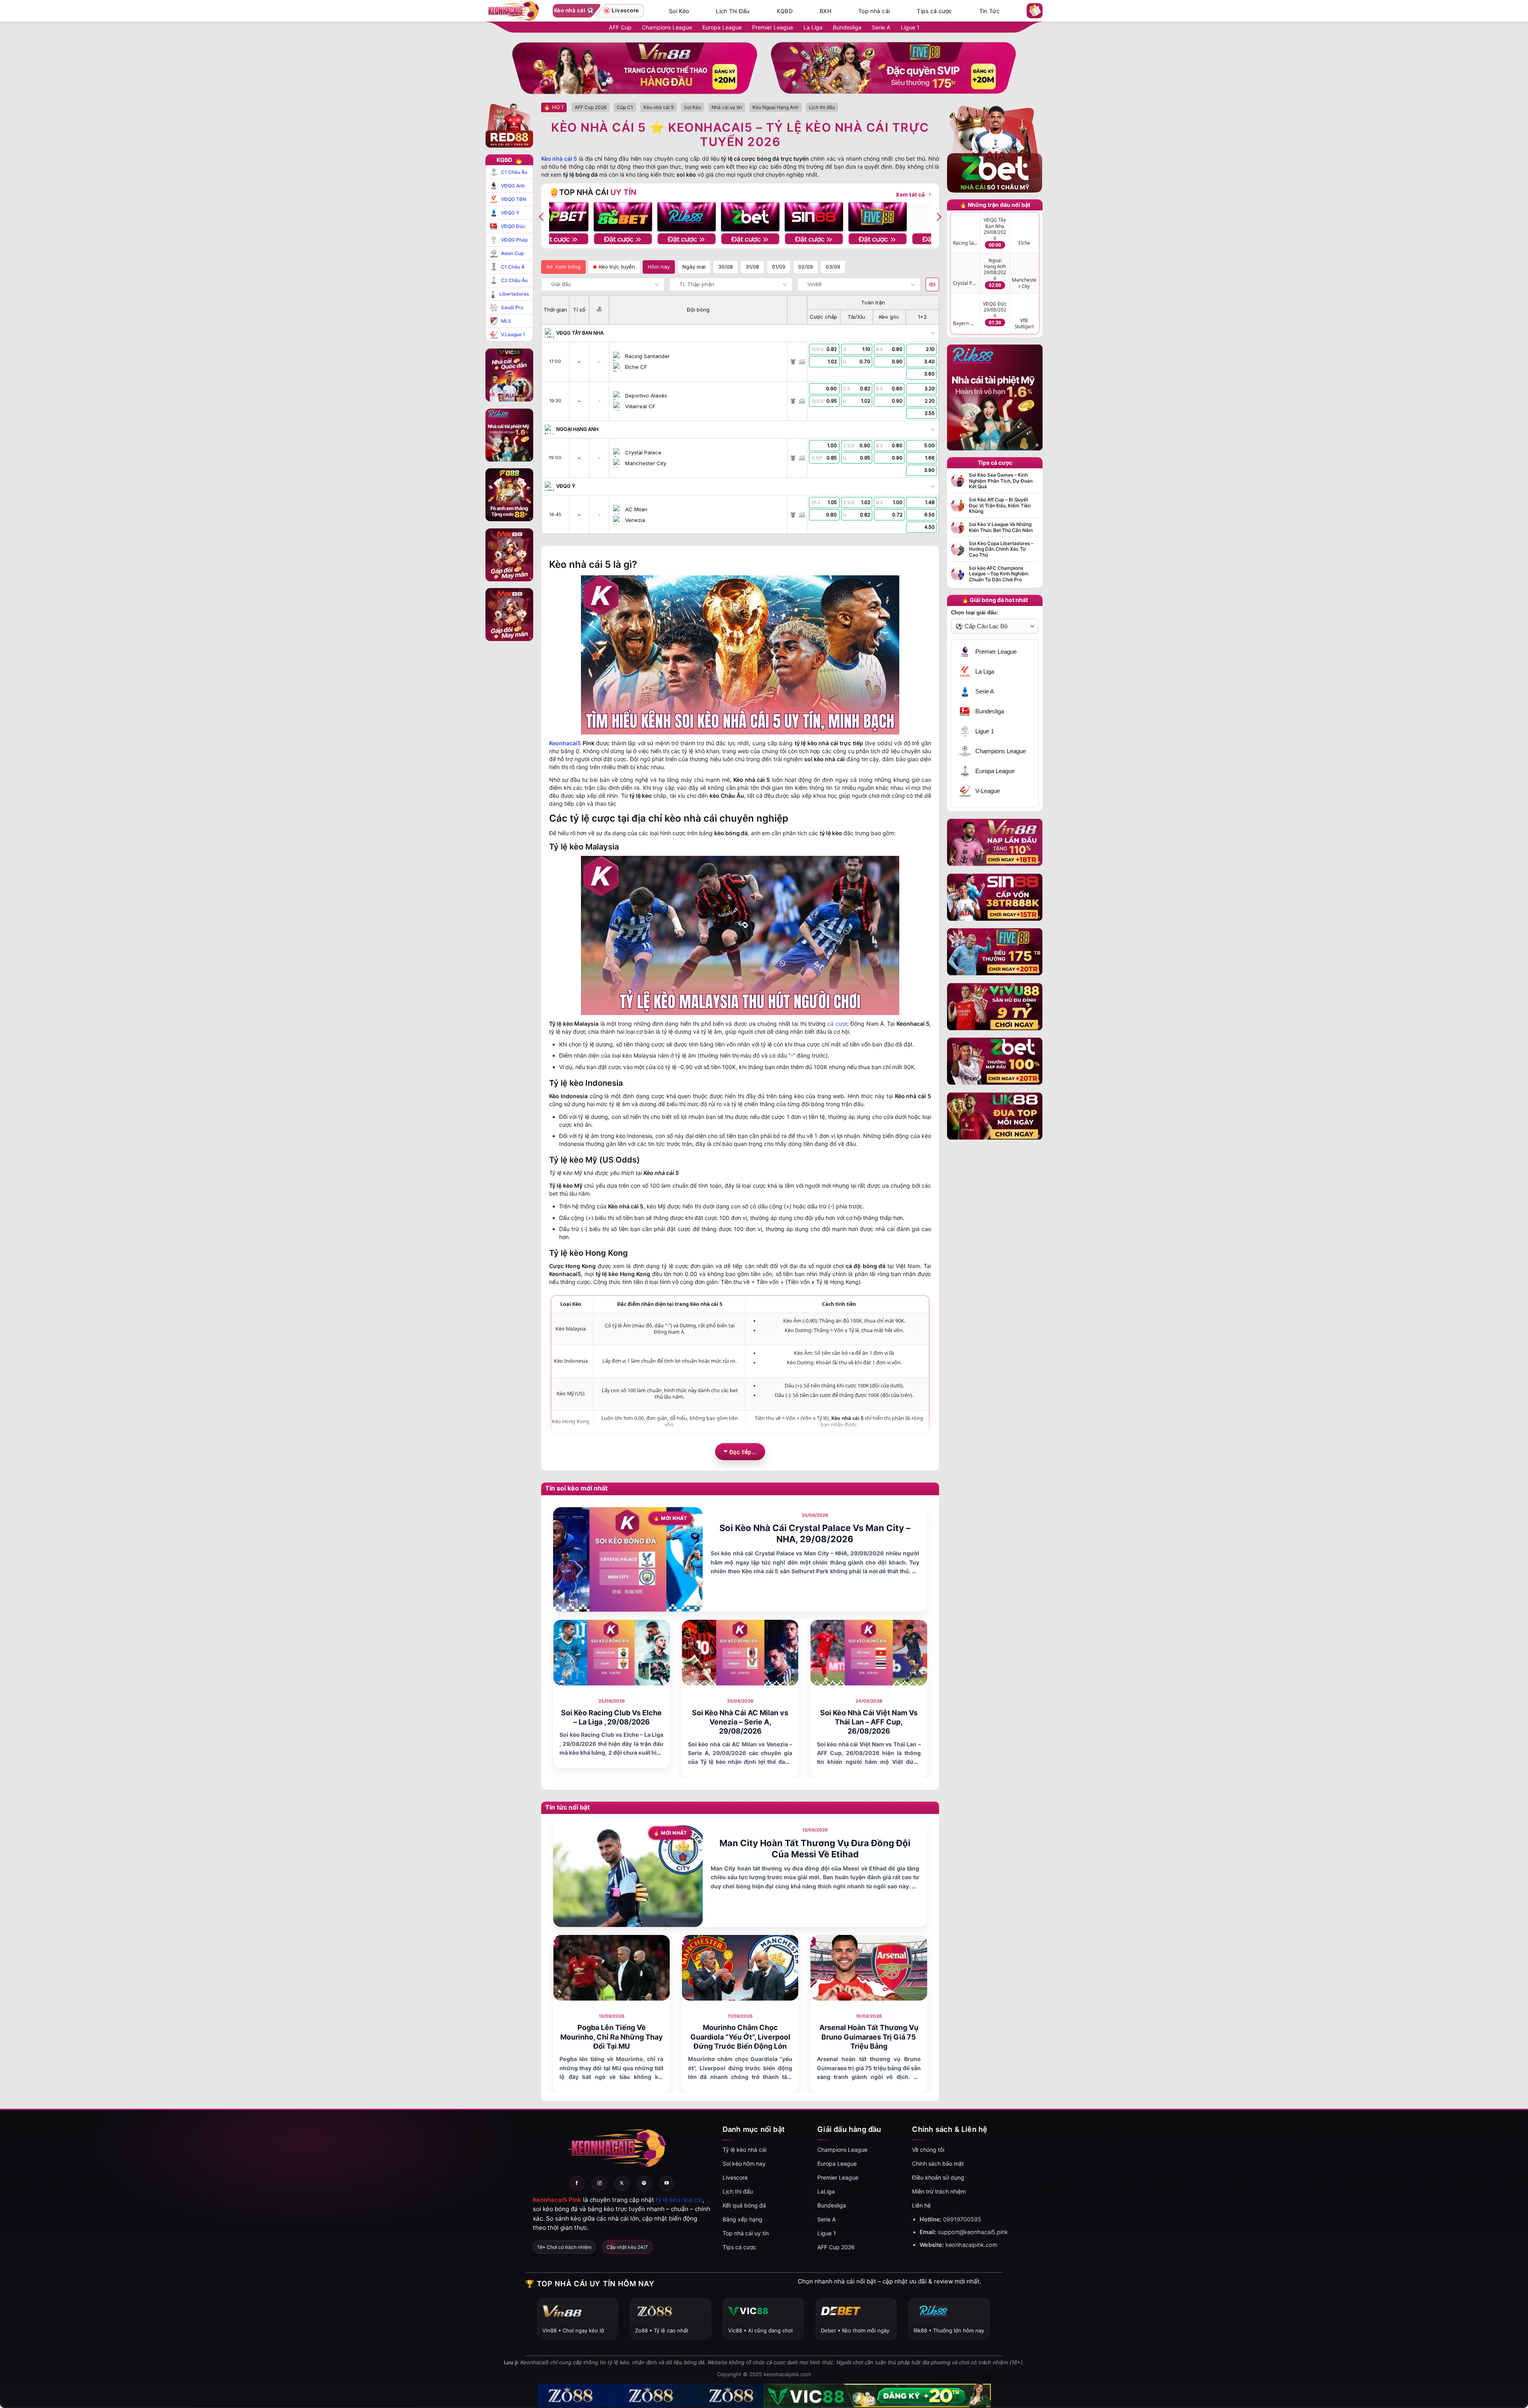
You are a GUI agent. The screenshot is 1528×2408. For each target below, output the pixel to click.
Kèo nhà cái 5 (559, 159)
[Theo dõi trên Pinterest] (644, 2184)
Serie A (881, 27)
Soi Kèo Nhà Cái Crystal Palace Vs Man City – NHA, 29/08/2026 (815, 1534)
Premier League (773, 27)
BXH (825, 11)
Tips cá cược (934, 11)
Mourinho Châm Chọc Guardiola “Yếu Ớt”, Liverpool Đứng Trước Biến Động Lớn (740, 2037)
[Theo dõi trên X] (622, 2184)
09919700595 (962, 2219)
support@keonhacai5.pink (973, 2232)
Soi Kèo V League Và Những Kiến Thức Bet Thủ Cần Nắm (1001, 527)
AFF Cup (620, 27)
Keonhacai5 (565, 743)
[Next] (938, 217)
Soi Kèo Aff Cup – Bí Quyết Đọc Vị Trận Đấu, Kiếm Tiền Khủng (1000, 506)
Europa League (722, 27)
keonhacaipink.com (972, 2245)
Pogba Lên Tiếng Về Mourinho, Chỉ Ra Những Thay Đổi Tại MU (612, 2037)
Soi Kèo (679, 11)
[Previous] (542, 217)
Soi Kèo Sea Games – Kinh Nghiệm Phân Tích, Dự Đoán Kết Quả (1001, 481)
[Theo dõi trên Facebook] (577, 2184)
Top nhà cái (874, 11)
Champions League (667, 27)
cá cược (838, 1024)
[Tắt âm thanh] (932, 284)
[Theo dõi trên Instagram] (599, 2184)
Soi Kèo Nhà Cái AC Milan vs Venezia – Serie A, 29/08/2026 (740, 1722)
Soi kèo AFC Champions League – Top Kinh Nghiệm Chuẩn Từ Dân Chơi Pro (999, 574)
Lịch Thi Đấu (733, 11)
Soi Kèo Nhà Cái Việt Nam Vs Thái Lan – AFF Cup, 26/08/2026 (869, 1722)
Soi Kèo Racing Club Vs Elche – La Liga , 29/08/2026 (611, 1717)
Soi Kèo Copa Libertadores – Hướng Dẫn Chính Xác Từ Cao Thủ (1001, 549)
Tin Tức (989, 11)
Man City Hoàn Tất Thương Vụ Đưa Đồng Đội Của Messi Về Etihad (815, 1849)
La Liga (813, 27)
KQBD (785, 11)
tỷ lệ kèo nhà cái (679, 2200)
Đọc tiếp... (743, 1451)
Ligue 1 (910, 27)
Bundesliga (847, 27)
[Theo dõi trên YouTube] (667, 2184)
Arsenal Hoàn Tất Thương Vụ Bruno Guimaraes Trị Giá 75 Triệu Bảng (869, 2037)
